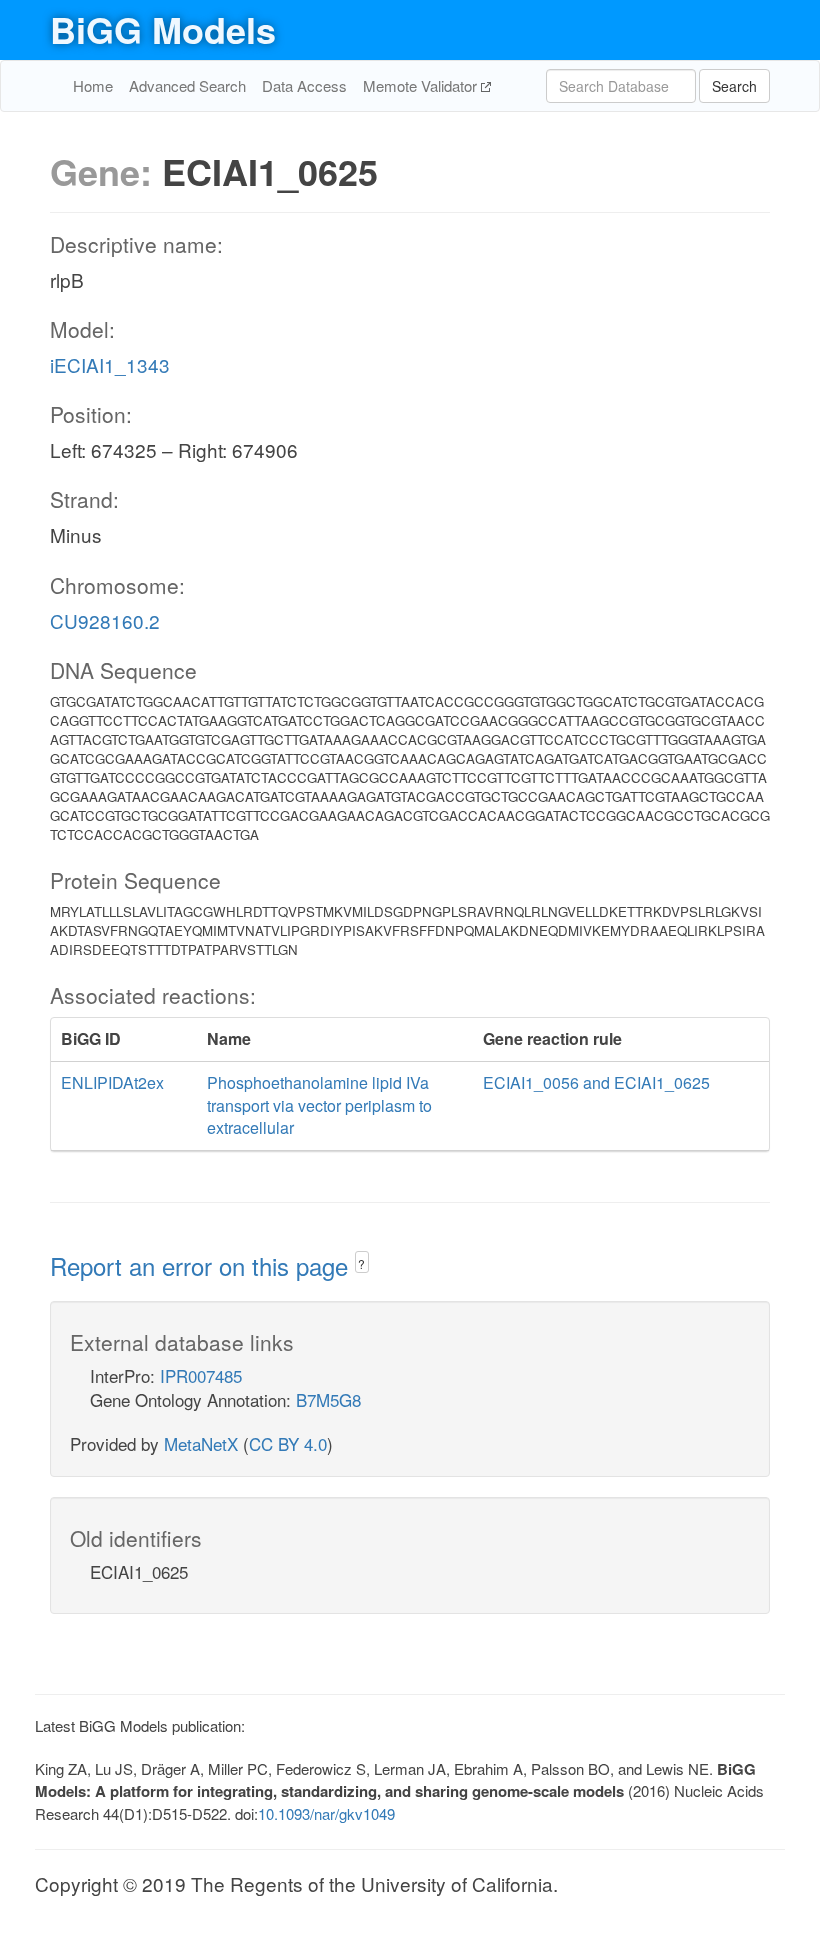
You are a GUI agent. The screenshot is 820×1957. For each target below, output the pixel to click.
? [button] (361, 1263)
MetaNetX (201, 1443)
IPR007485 (201, 1375)
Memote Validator (422, 85)
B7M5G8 (328, 1399)
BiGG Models (163, 29)
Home (93, 85)
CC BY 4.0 (288, 1443)
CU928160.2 (105, 620)
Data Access (304, 85)
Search (734, 86)
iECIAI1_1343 (110, 364)
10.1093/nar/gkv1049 (326, 1813)
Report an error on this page (202, 1265)
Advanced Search (187, 85)
